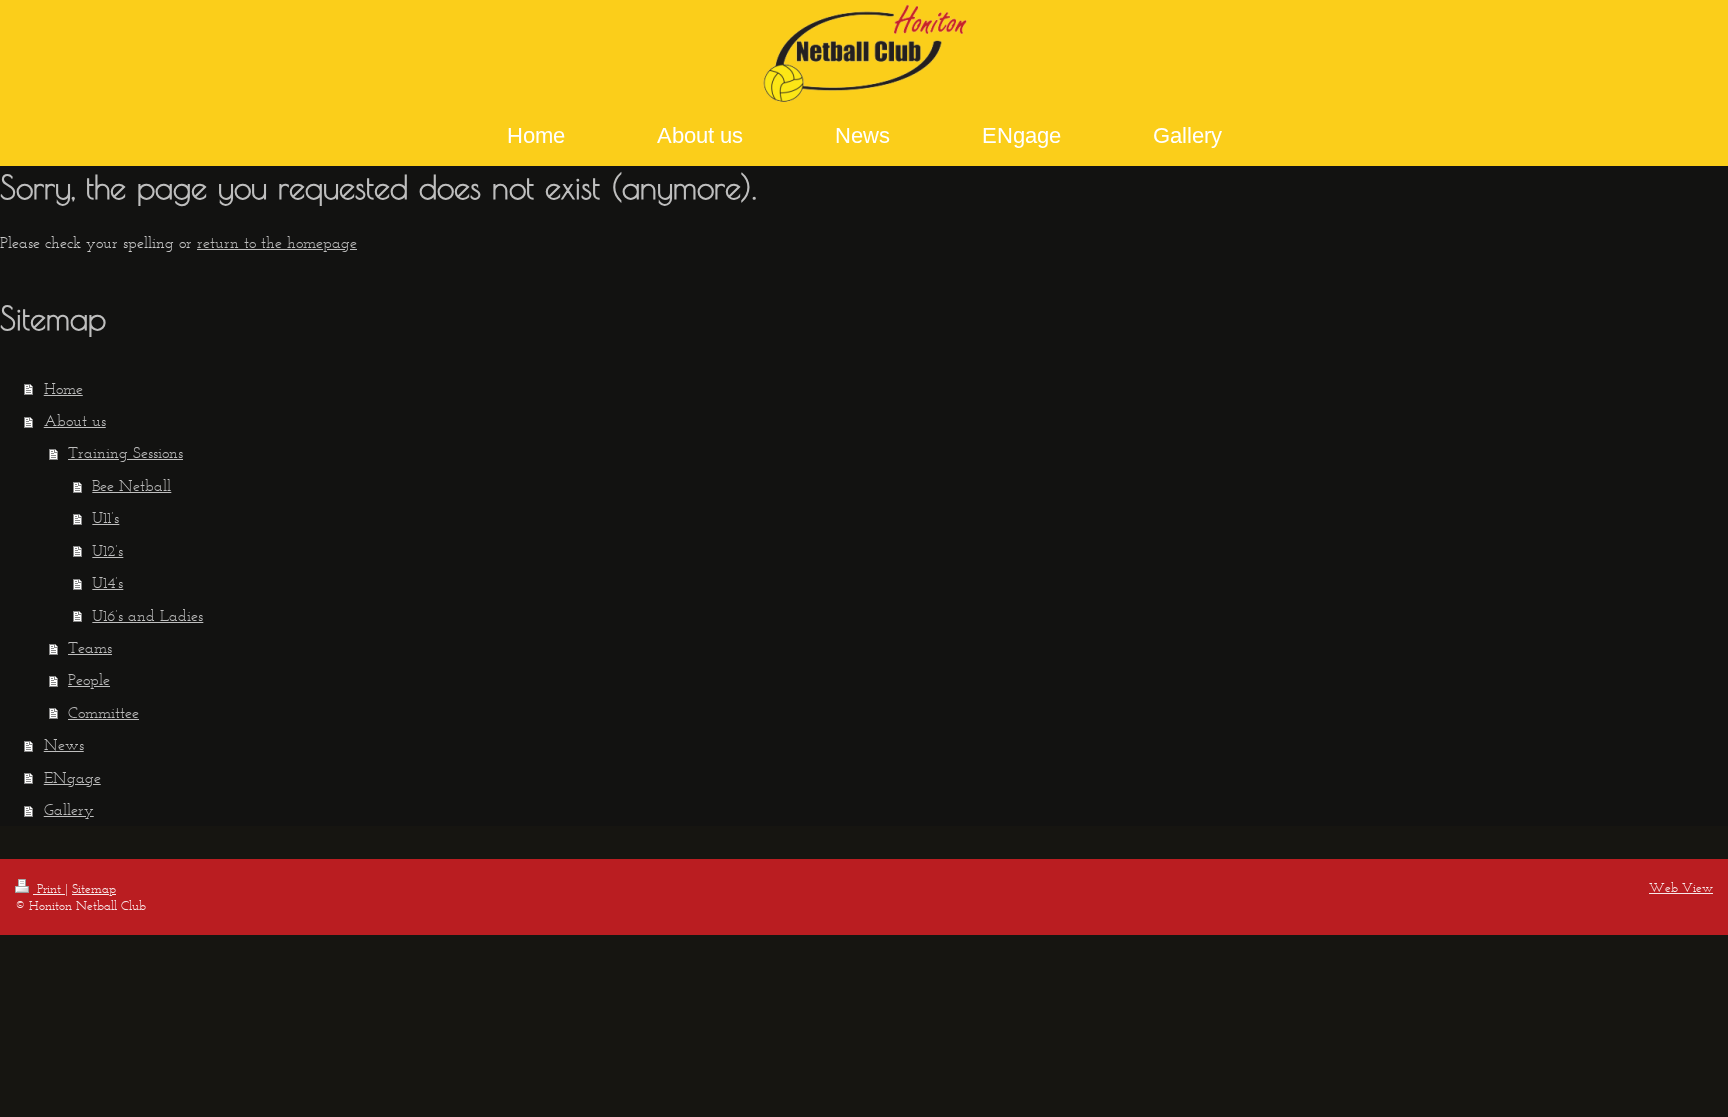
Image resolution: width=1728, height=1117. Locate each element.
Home (63, 388)
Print (49, 888)
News (64, 744)
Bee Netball (131, 485)
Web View (1681, 887)
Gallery (69, 809)
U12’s (107, 550)
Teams (90, 647)
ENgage (72, 777)
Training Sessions (125, 452)
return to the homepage (277, 242)
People (89, 679)
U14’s (107, 582)
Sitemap (94, 888)
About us (75, 420)
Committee (103, 712)
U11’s (105, 517)
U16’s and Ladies (147, 615)
